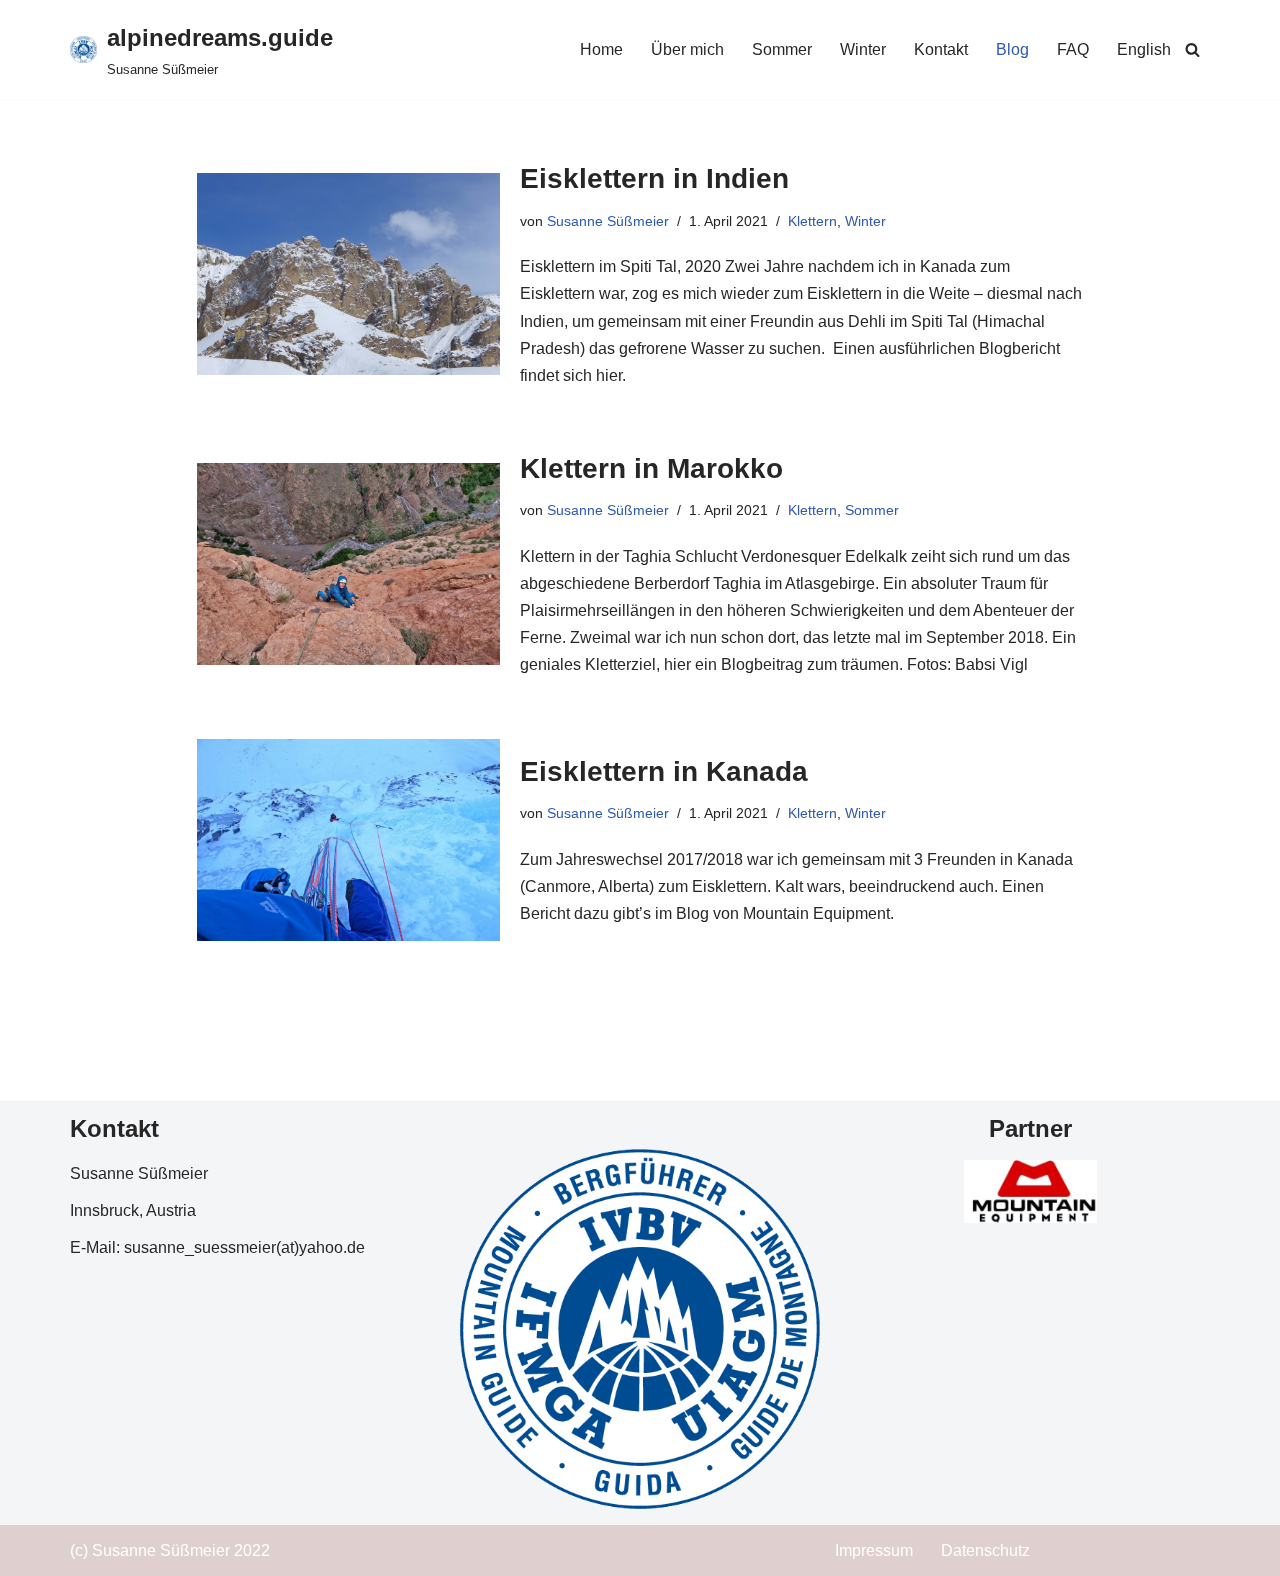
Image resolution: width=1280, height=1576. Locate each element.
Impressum (874, 1550)
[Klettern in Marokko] (348, 564)
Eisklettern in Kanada (664, 771)
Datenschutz (985, 1550)
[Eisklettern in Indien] (348, 274)
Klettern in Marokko (651, 468)
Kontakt (941, 49)
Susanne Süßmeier (608, 221)
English (1144, 49)
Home (601, 49)
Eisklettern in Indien (654, 178)
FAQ (1073, 49)
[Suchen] (1192, 49)
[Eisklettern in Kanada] (348, 840)
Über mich (687, 49)
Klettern (812, 221)
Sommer (782, 49)
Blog (1012, 49)
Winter (863, 49)
